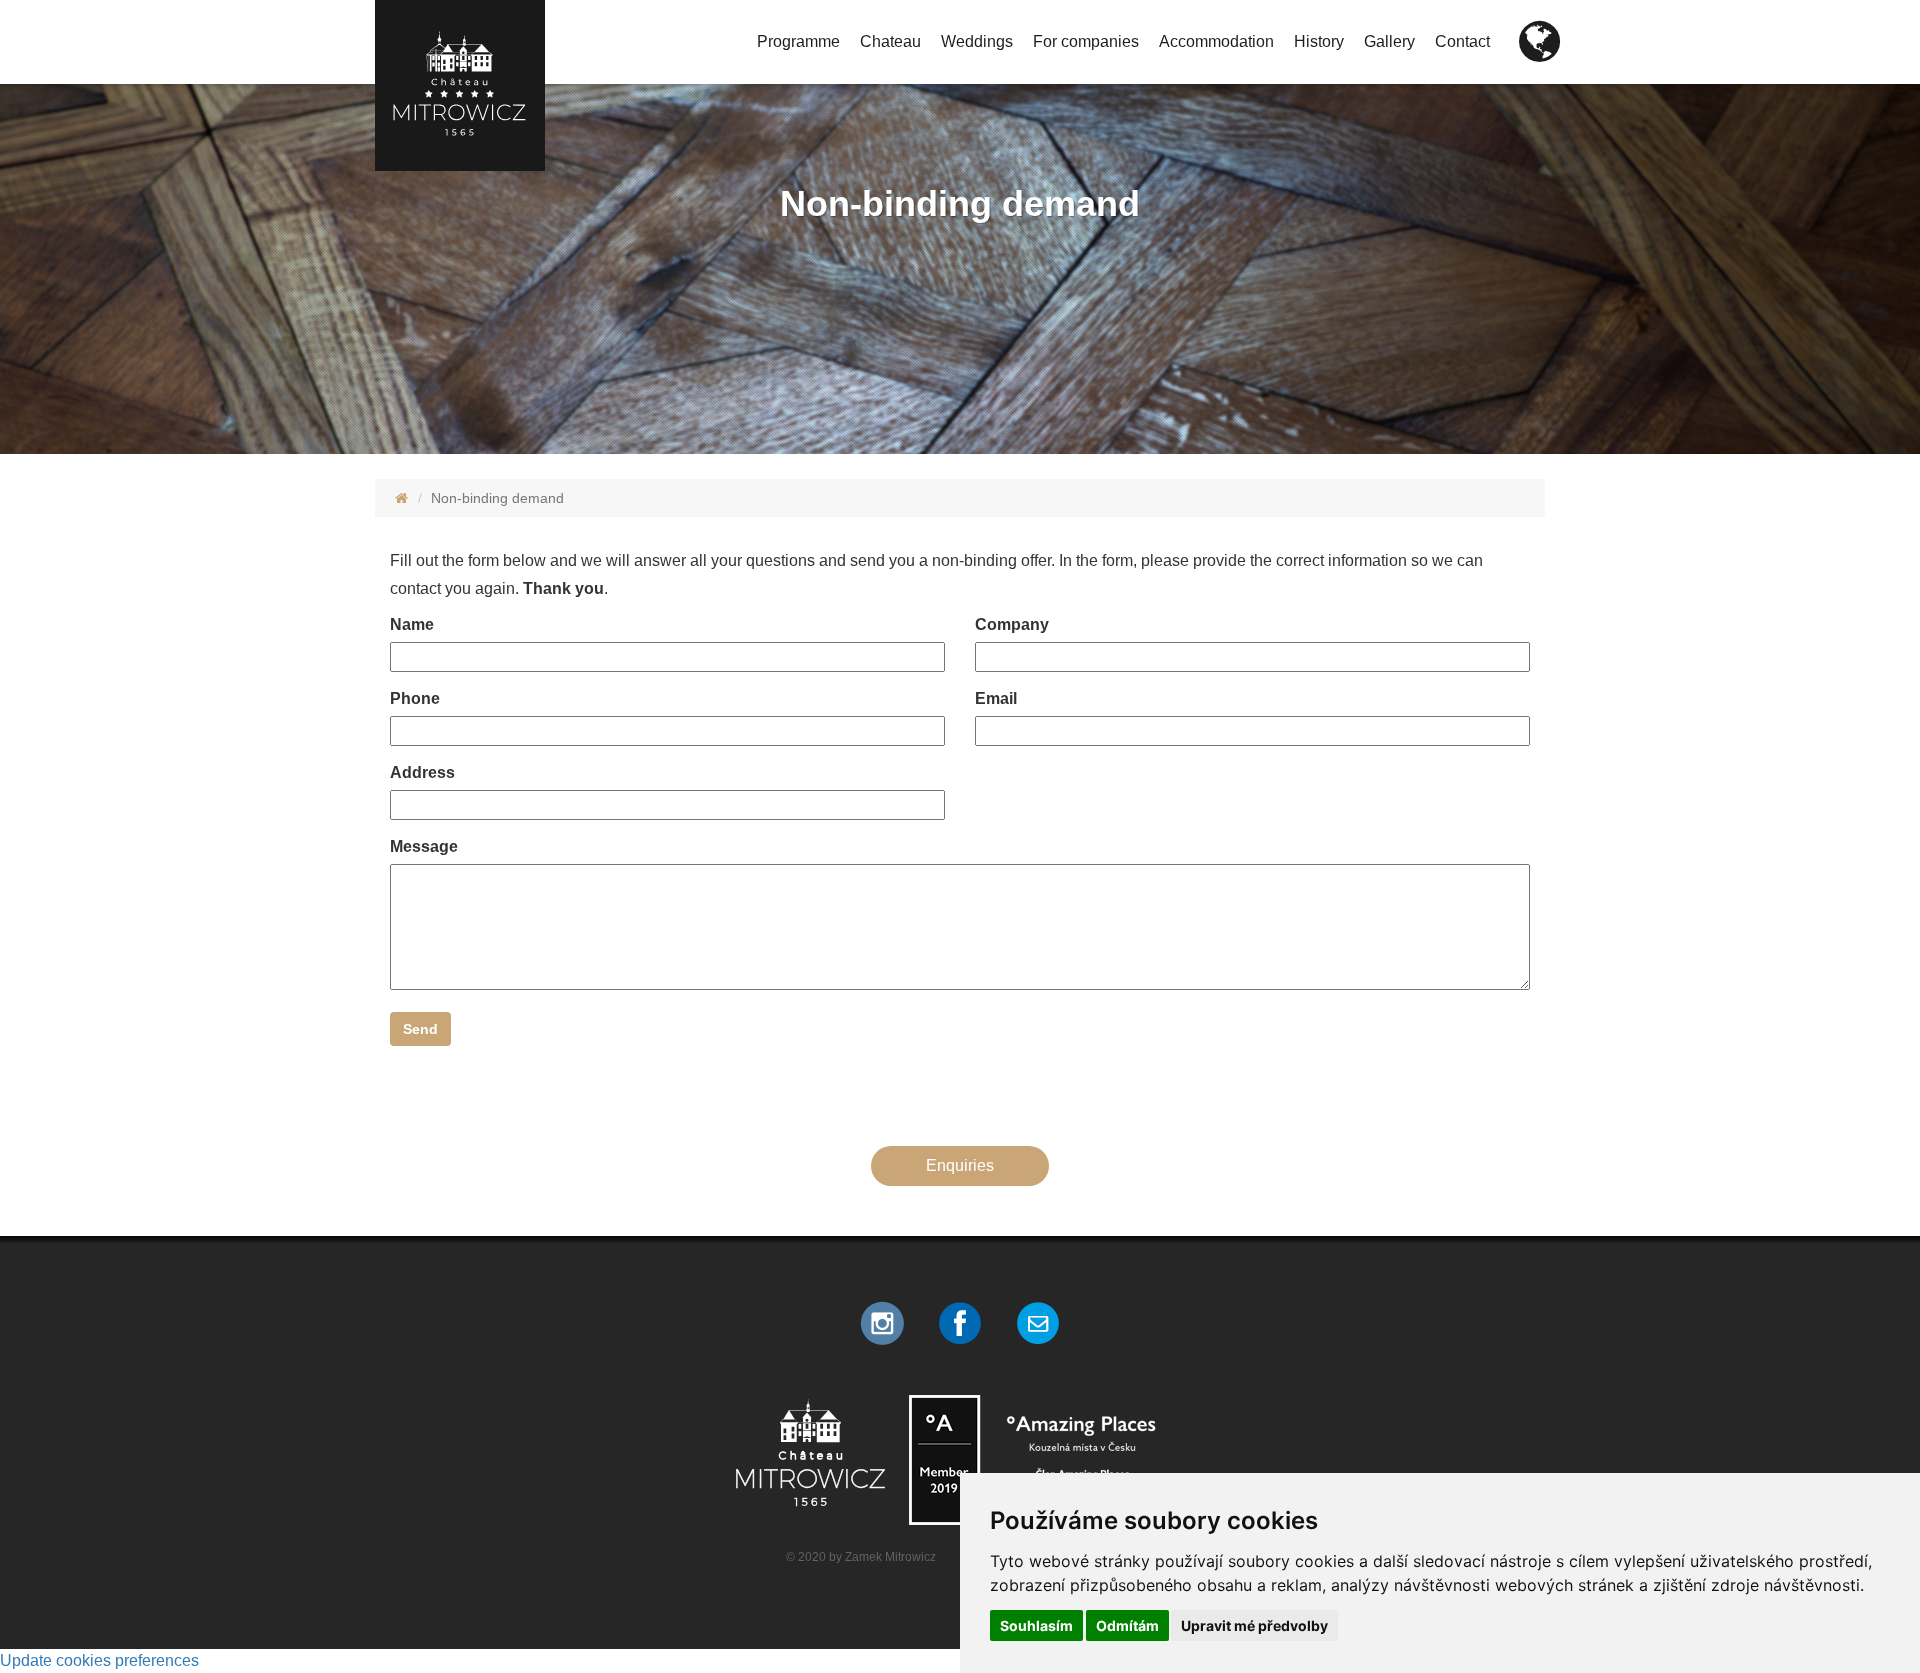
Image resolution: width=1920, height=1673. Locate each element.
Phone (415, 698)
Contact (1462, 41)
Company (1012, 624)
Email (996, 698)
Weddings (977, 41)
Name (412, 624)
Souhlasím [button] (1036, 1625)
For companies (1086, 41)
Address (422, 772)
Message (424, 846)
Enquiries (960, 1165)
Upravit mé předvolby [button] (1254, 1625)
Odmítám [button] (1127, 1625)
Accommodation (1216, 41)
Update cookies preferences (99, 1660)
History (1319, 41)
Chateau (890, 41)
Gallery (1389, 41)
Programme (798, 41)
